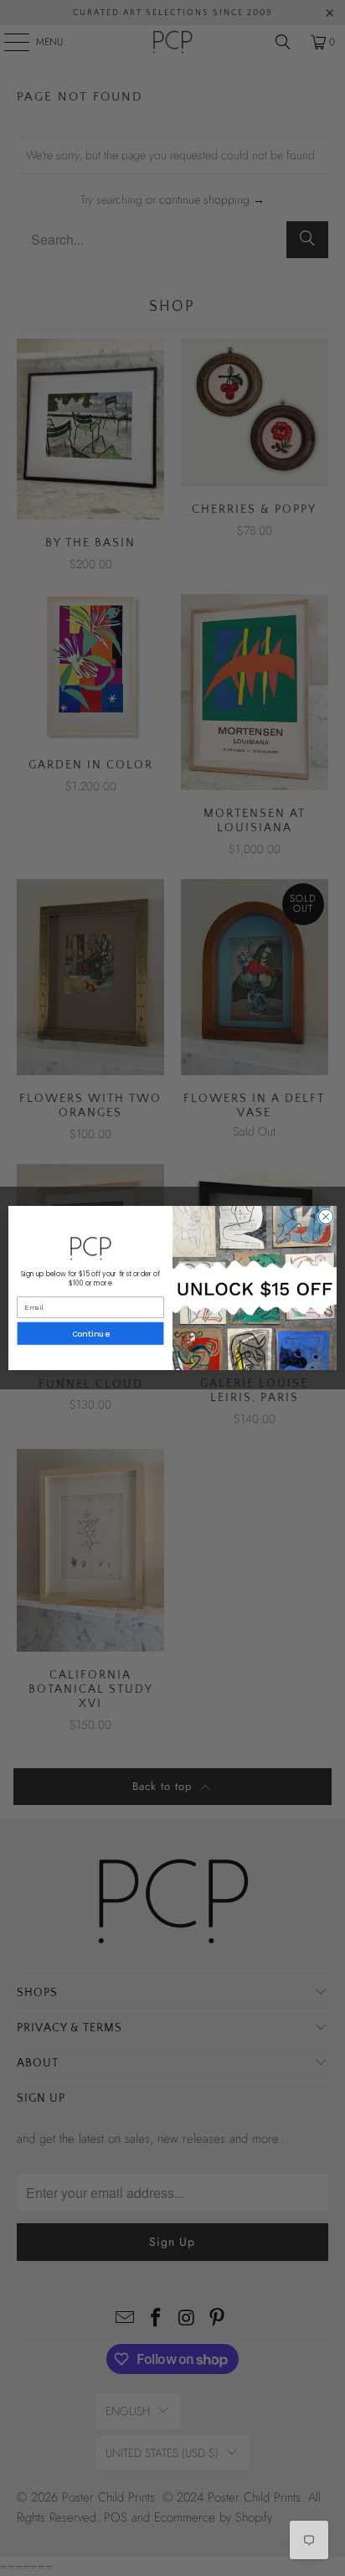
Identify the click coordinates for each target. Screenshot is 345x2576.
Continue (91, 1333)
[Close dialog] (326, 1217)
